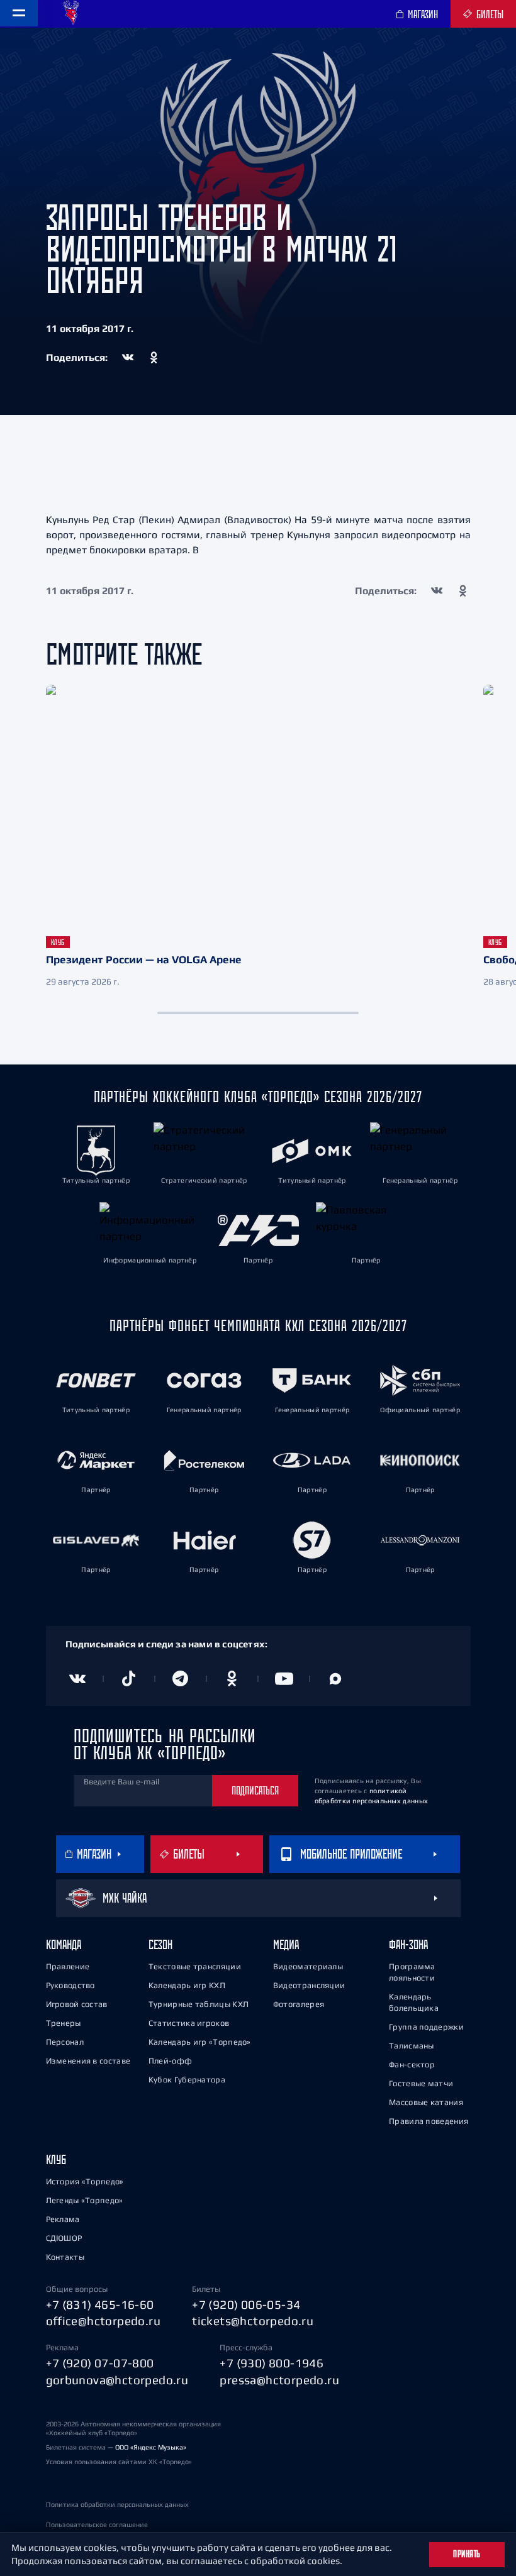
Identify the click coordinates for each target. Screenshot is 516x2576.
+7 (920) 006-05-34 (246, 2304)
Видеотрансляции (309, 1985)
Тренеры (64, 2023)
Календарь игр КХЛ (187, 1985)
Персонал (65, 2042)
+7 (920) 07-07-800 (100, 2363)
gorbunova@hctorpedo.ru (117, 2380)
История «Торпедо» (85, 2181)
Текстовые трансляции (195, 1966)
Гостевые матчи (421, 2083)
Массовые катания (426, 2102)
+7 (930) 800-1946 (272, 2363)
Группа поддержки (426, 2027)
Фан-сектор (412, 2065)
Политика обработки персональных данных (117, 2504)
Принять (467, 2554)
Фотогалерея (299, 2004)
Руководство (70, 1985)
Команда (64, 1944)
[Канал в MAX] (335, 1679)
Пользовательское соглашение (97, 2524)
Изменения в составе (88, 2061)
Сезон (160, 1944)
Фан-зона (408, 1944)
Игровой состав (77, 2004)
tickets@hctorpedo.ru (253, 2321)
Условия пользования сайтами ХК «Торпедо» (119, 2462)
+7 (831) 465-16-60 (100, 2304)
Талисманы (412, 2046)
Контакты (65, 2257)
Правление (68, 1966)
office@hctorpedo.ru (104, 2321)
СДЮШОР (64, 2238)
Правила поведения (429, 2121)
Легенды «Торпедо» (85, 2200)
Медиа (286, 1944)
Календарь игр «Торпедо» (200, 2042)
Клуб (56, 2159)
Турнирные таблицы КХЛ (199, 2004)
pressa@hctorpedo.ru (279, 2380)
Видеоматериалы (308, 1966)
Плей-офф (170, 2061)
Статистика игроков (189, 2023)
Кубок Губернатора (187, 2080)
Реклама (63, 2219)
